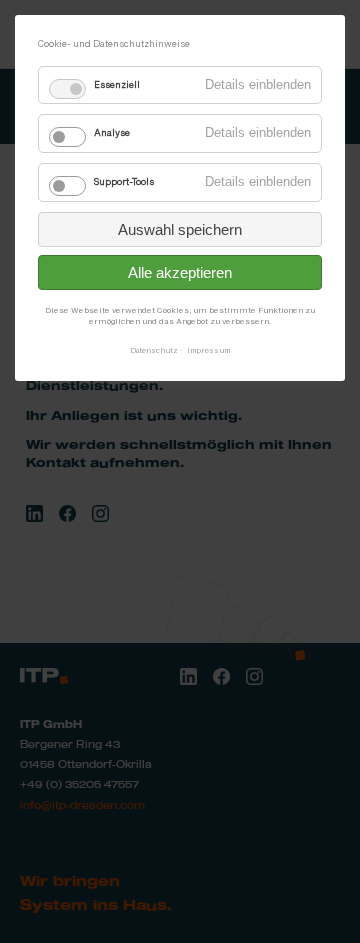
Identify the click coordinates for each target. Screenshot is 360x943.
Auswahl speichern (180, 229)
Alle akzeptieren (180, 272)
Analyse (112, 133)
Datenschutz (154, 350)
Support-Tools (124, 182)
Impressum (208, 350)
